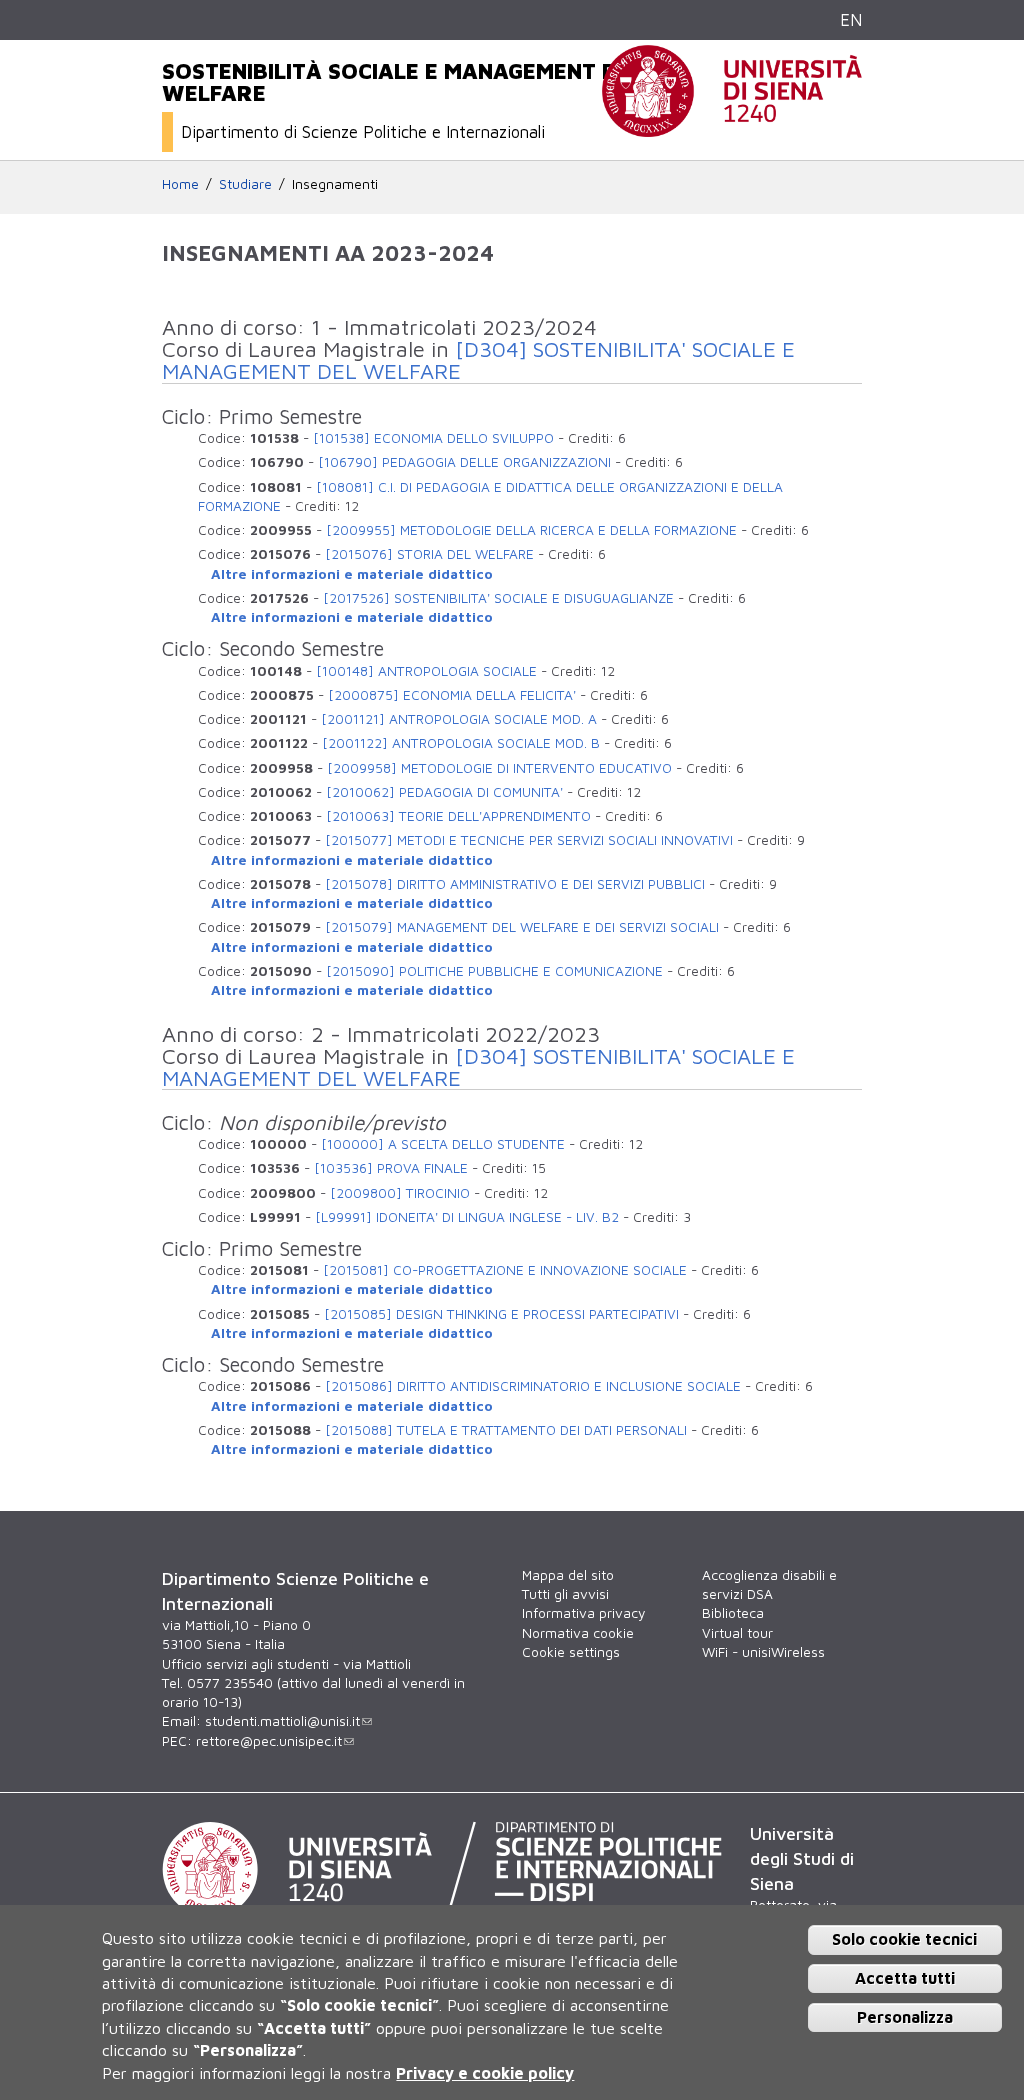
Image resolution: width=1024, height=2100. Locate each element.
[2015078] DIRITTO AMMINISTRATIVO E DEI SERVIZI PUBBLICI (515, 884)
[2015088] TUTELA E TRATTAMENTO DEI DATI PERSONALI (506, 1430)
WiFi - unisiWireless (763, 1652)
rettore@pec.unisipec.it (269, 1741)
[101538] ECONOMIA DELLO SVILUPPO (433, 438)
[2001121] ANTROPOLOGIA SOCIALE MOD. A (459, 719)
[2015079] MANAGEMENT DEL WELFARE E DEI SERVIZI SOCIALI (522, 927)
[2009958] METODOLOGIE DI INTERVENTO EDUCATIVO (499, 768)
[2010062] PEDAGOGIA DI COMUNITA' (444, 792)
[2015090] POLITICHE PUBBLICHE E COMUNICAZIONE (494, 971)
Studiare (245, 184)
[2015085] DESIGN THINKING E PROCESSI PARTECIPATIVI (501, 1314)
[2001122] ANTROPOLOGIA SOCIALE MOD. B (461, 743)
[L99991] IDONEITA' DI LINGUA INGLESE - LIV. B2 (467, 1217)
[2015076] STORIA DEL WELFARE (429, 554)
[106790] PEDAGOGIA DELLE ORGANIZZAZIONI (464, 462)
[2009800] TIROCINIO (400, 1193)
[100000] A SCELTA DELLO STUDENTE (443, 1144)
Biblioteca (733, 1613)
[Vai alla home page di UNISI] (732, 126)
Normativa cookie (578, 1633)
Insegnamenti (335, 184)
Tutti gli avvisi (565, 1594)
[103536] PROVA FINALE (391, 1168)
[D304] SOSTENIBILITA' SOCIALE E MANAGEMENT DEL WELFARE (478, 360)
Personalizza (905, 2017)
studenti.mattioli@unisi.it (282, 1721)
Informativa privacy (583, 1613)
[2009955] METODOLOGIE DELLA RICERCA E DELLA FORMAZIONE (531, 530)
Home (180, 184)
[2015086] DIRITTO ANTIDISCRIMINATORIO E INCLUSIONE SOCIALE (533, 1386)
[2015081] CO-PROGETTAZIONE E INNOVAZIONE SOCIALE (505, 1270)
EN (851, 19)
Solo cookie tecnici (904, 1939)
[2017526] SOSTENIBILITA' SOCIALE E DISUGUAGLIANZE (498, 598)
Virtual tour (737, 1633)
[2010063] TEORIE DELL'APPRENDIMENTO (458, 816)
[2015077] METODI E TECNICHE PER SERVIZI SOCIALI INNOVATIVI (529, 840)
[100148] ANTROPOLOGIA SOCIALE (426, 671)
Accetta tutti (905, 1978)
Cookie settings (571, 1652)
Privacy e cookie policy (485, 2073)
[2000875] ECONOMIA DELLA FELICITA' (452, 695)
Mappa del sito (568, 1575)
